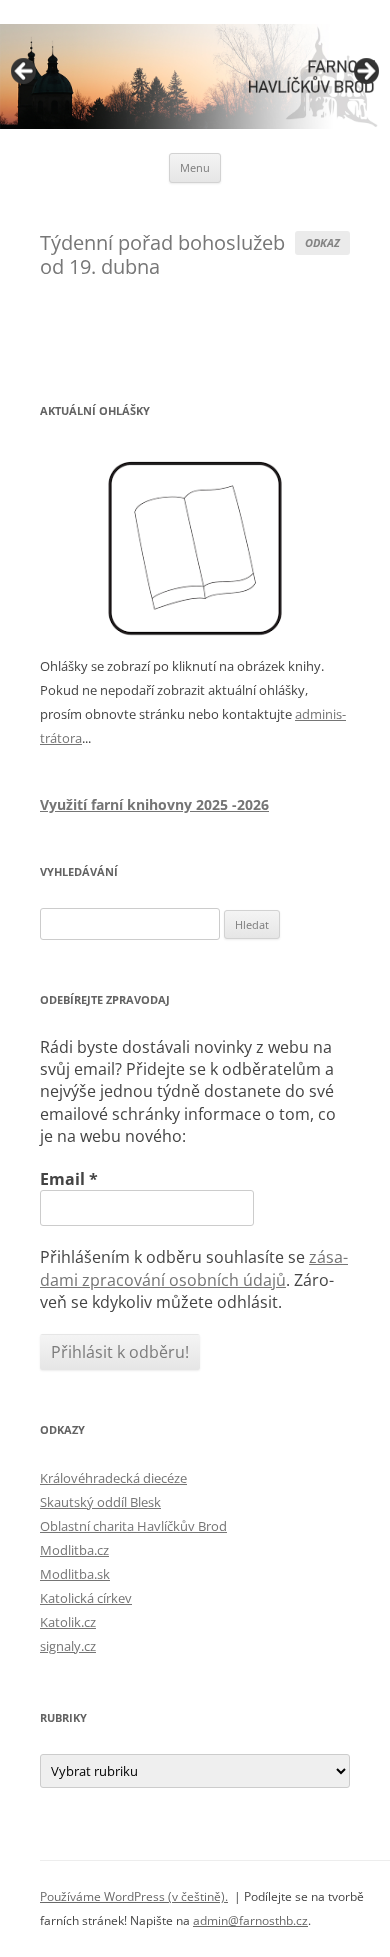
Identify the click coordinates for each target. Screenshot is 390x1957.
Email (69, 1179)
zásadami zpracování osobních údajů (194, 1268)
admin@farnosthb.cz (250, 1920)
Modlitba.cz (74, 1550)
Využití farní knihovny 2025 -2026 (154, 804)
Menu (195, 167)
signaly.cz (68, 1646)
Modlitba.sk (75, 1574)
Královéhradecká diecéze (113, 1478)
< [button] (25, 72)
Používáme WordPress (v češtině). (134, 1896)
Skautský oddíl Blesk (100, 1502)
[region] (195, 76)
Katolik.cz (68, 1622)
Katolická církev (86, 1598)
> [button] (365, 72)
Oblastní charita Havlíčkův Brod (133, 1526)
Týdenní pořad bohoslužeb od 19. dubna (162, 254)
